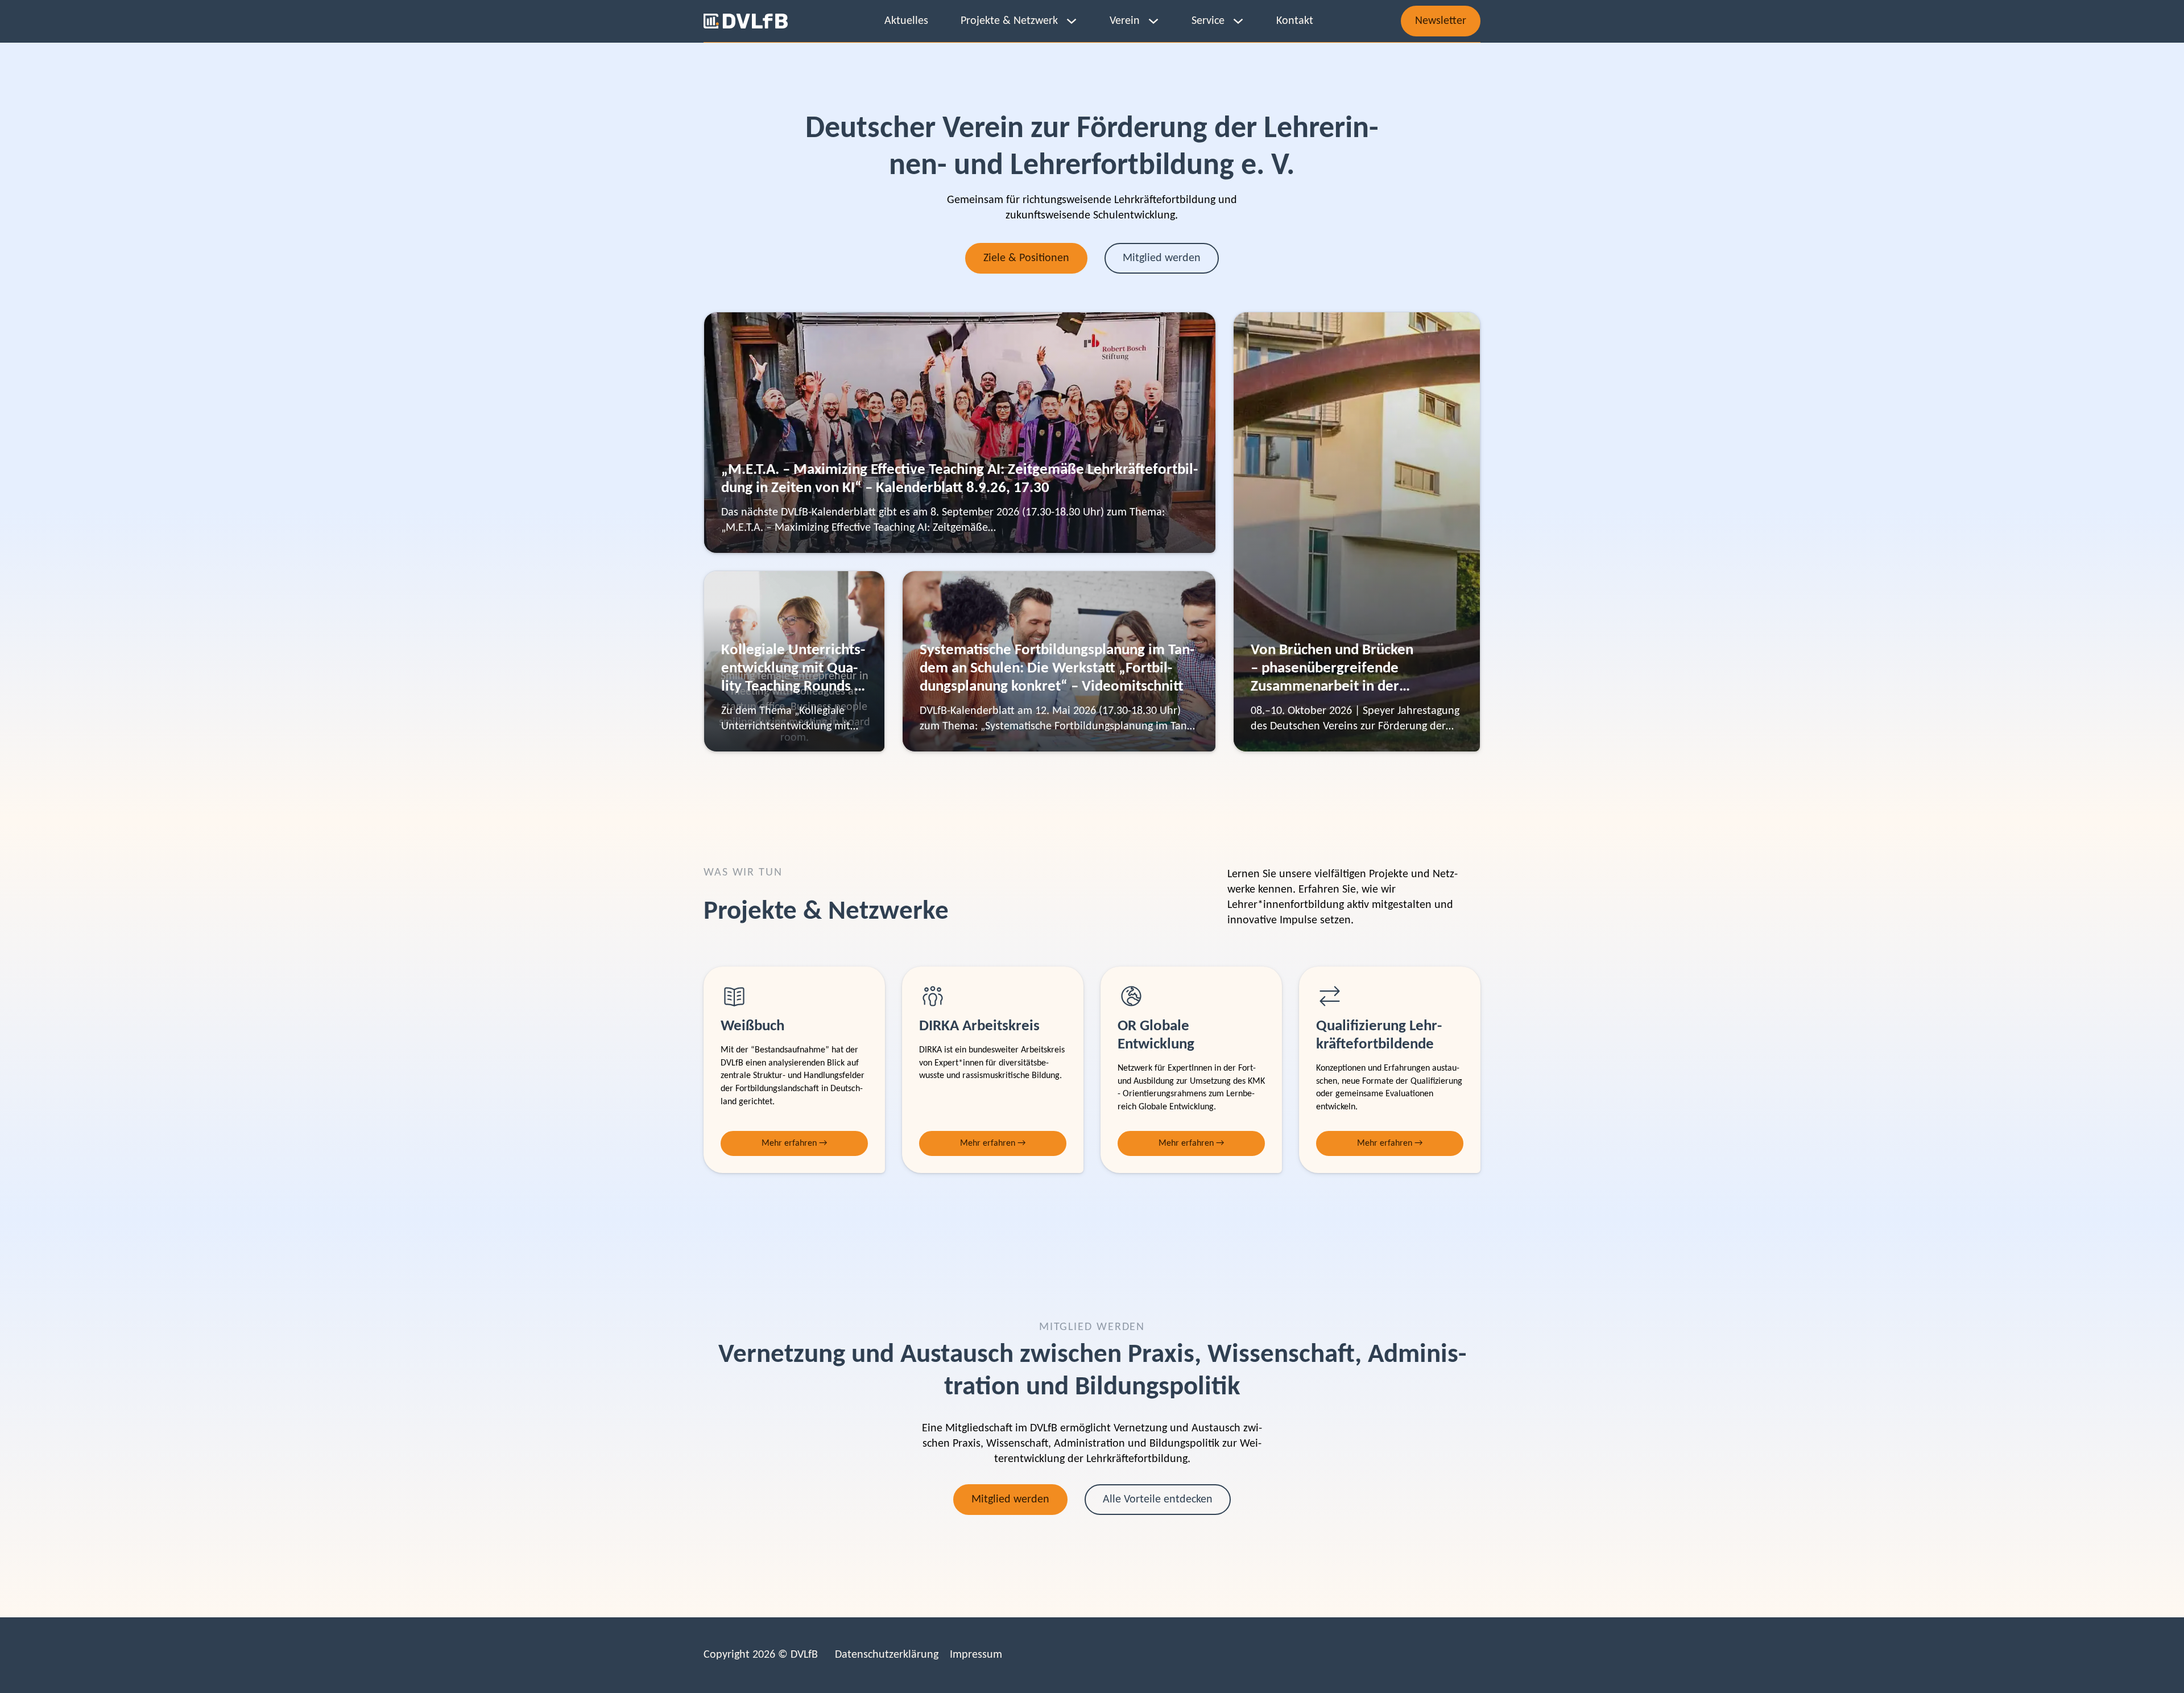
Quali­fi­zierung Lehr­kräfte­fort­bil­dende (1379, 1036)
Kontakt (1295, 21)
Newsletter (1441, 21)
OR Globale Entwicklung (1156, 1036)
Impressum (976, 1655)
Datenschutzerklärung (887, 1655)
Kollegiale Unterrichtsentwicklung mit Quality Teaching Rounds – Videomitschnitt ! (793, 678)
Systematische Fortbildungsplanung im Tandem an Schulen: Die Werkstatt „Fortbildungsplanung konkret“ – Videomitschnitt (1057, 669)
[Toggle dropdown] (1072, 21)
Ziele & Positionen (1026, 258)
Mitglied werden (1162, 258)
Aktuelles (906, 21)
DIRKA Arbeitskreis (979, 1027)
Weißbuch (752, 1027)
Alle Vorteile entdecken (1158, 1500)
